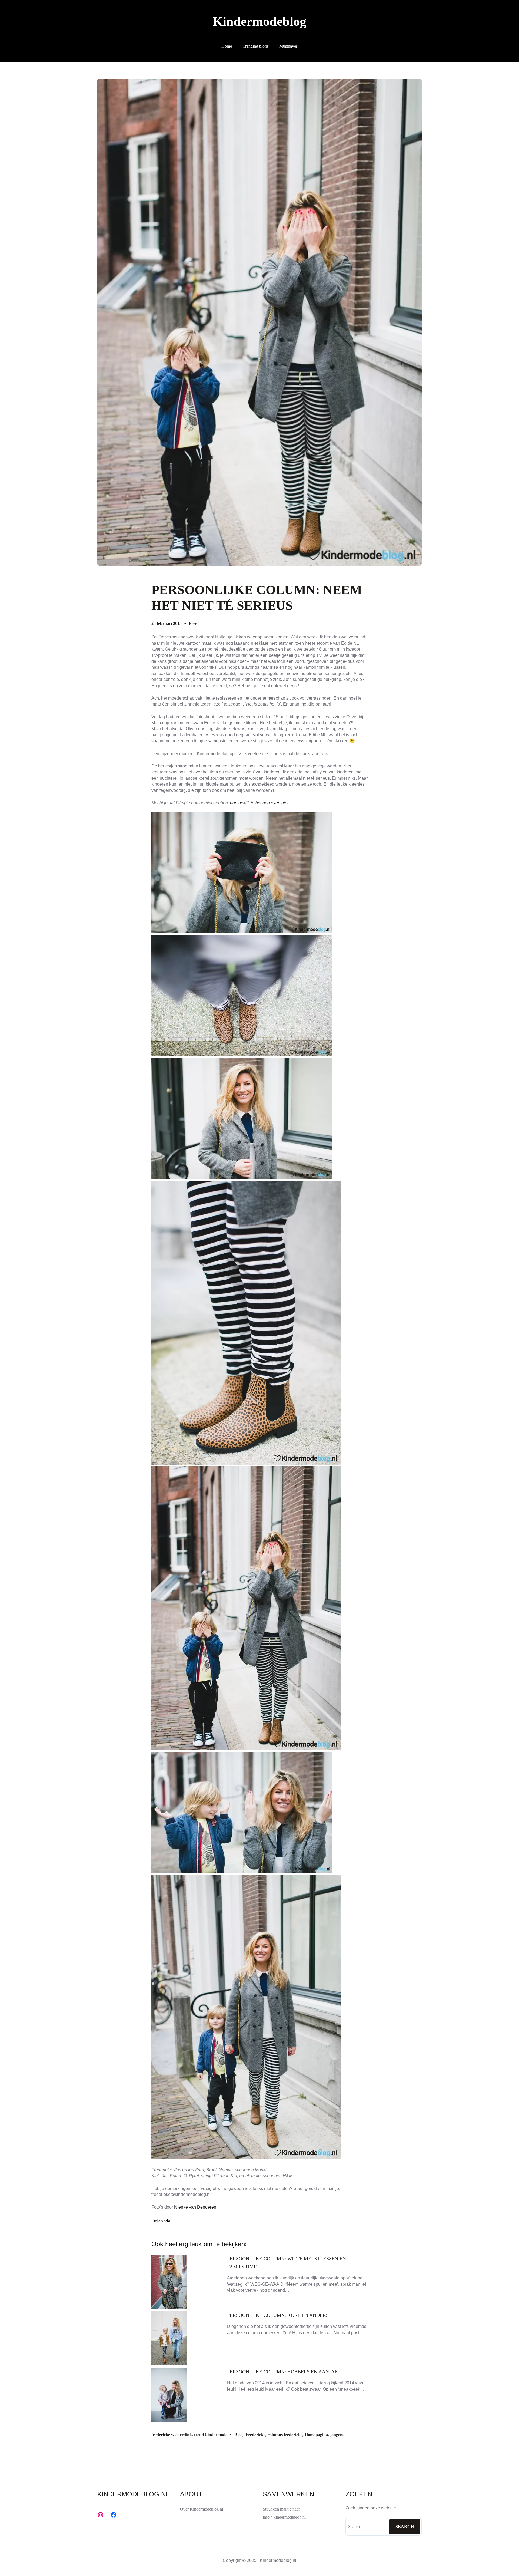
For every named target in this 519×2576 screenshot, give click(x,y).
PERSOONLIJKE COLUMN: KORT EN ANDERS (278, 2315)
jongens (337, 2435)
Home (227, 46)
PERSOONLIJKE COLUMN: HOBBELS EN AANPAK (283, 2372)
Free (193, 623)
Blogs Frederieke (250, 2435)
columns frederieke (285, 2435)
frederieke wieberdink (172, 2435)
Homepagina (316, 2435)
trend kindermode (211, 2435)
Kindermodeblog (259, 21)
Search (405, 2527)
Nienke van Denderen (195, 2207)
